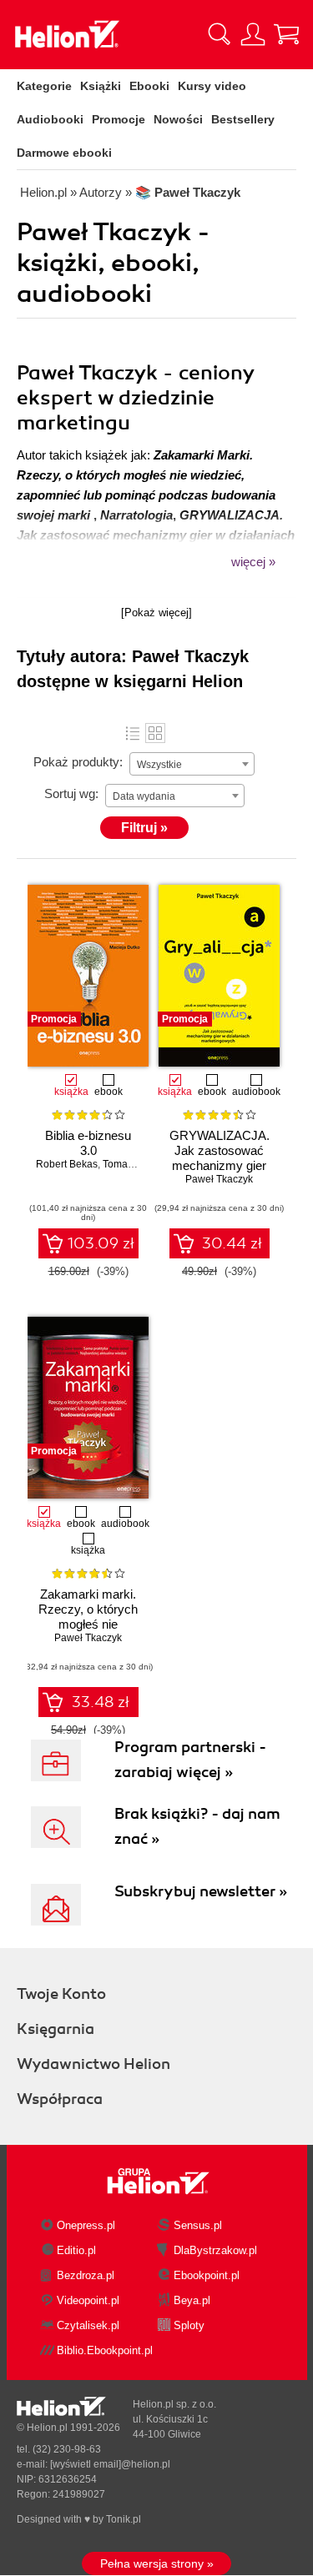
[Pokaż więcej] (156, 613)
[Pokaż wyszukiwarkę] (220, 34)
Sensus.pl (198, 2225)
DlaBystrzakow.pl (215, 2250)
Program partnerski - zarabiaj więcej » (190, 1760)
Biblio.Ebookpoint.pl (105, 2350)
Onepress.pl (86, 2225)
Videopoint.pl (88, 2300)
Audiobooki (50, 119)
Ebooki (149, 86)
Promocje (119, 119)
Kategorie (44, 86)
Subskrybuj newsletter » (201, 1891)
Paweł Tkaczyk (219, 1179)
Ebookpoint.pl (207, 2275)
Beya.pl (192, 2300)
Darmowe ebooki (64, 153)
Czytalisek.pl (88, 2325)
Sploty (189, 2325)
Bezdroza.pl (86, 2275)
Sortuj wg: (71, 793)
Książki (101, 86)
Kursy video (212, 86)
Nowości (178, 119)
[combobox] (192, 764)
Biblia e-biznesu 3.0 (88, 1143)
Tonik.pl (124, 2519)
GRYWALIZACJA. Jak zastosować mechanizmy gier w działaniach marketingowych (220, 1165)
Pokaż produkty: (78, 762)
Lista (133, 733)
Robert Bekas (67, 1164)
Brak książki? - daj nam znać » (197, 1826)
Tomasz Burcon (138, 1164)
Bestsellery (243, 119)
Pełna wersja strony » (157, 2563)
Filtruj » (144, 828)
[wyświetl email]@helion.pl (110, 2464)
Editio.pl (76, 2250)
